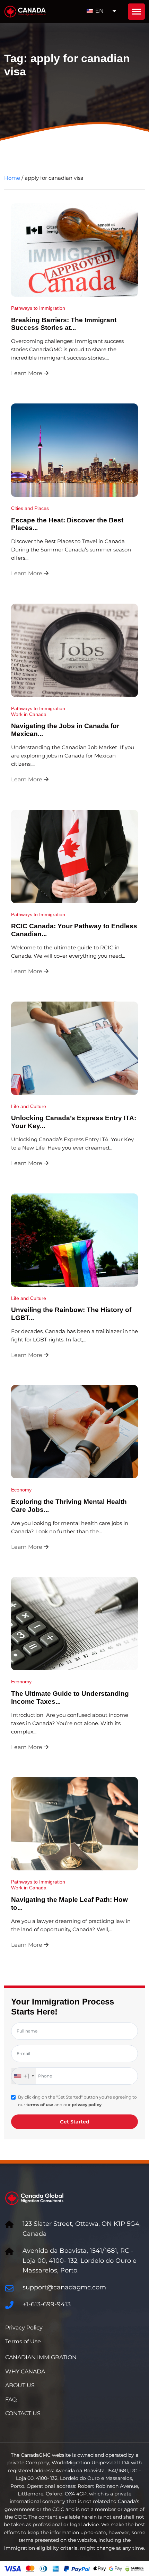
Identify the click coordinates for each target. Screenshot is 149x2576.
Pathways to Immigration (38, 308)
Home (12, 178)
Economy (21, 1490)
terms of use (40, 2105)
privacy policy (87, 2105)
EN (99, 11)
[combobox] (24, 2076)
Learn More (27, 373)
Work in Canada (29, 714)
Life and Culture (29, 1106)
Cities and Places (30, 508)
